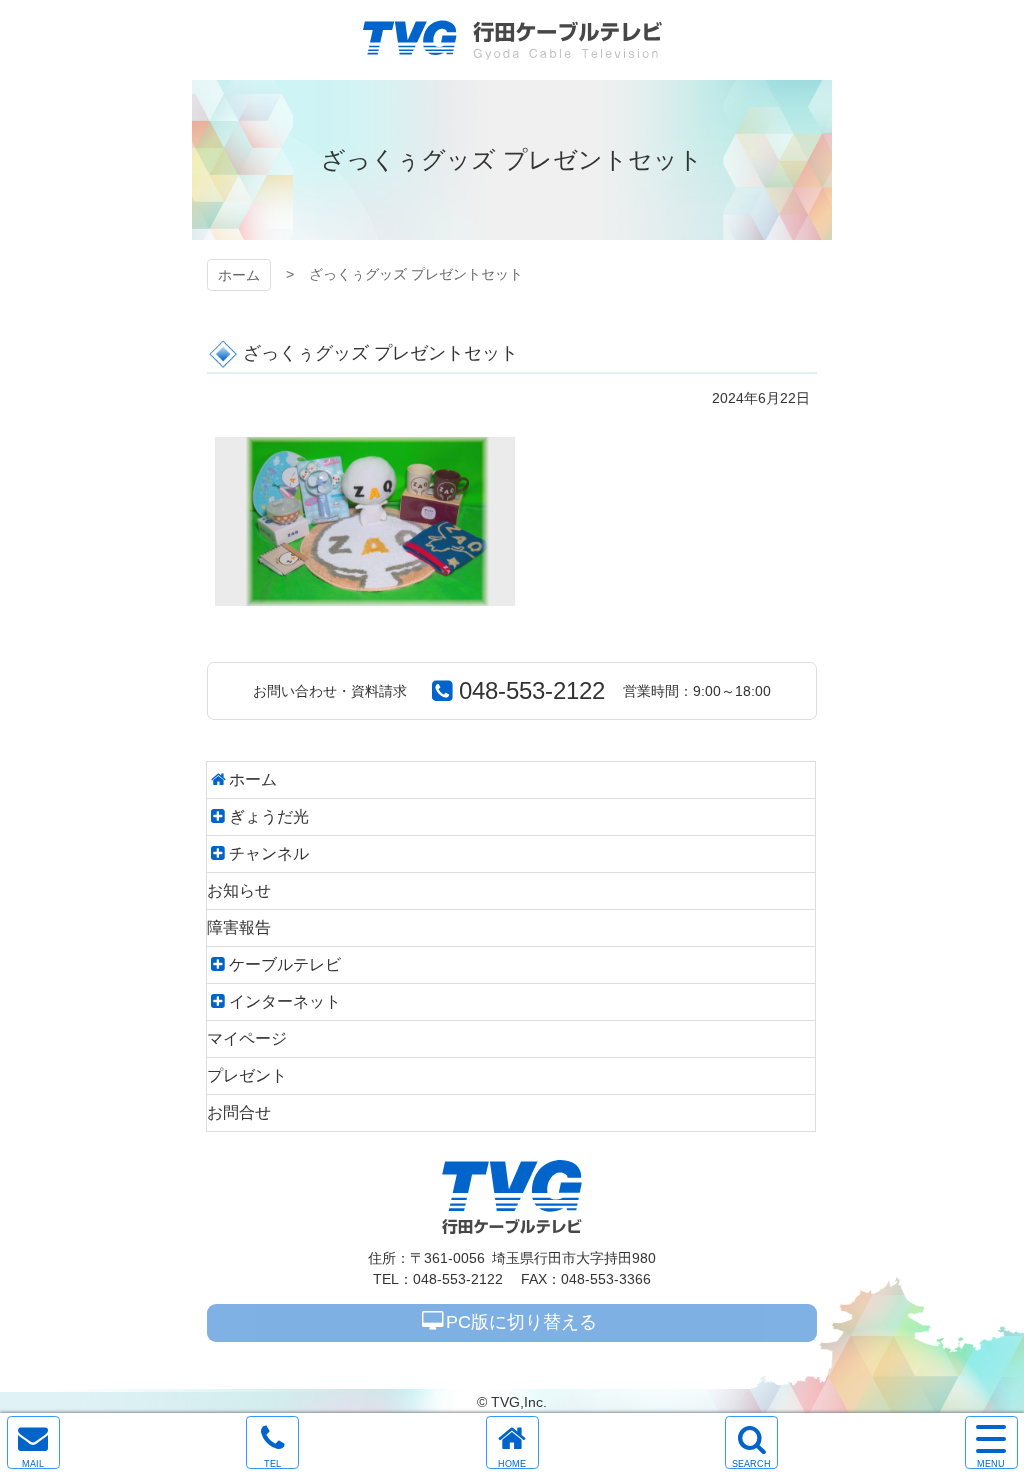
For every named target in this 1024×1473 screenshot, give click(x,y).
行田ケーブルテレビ (512, 40)
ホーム (239, 275)
